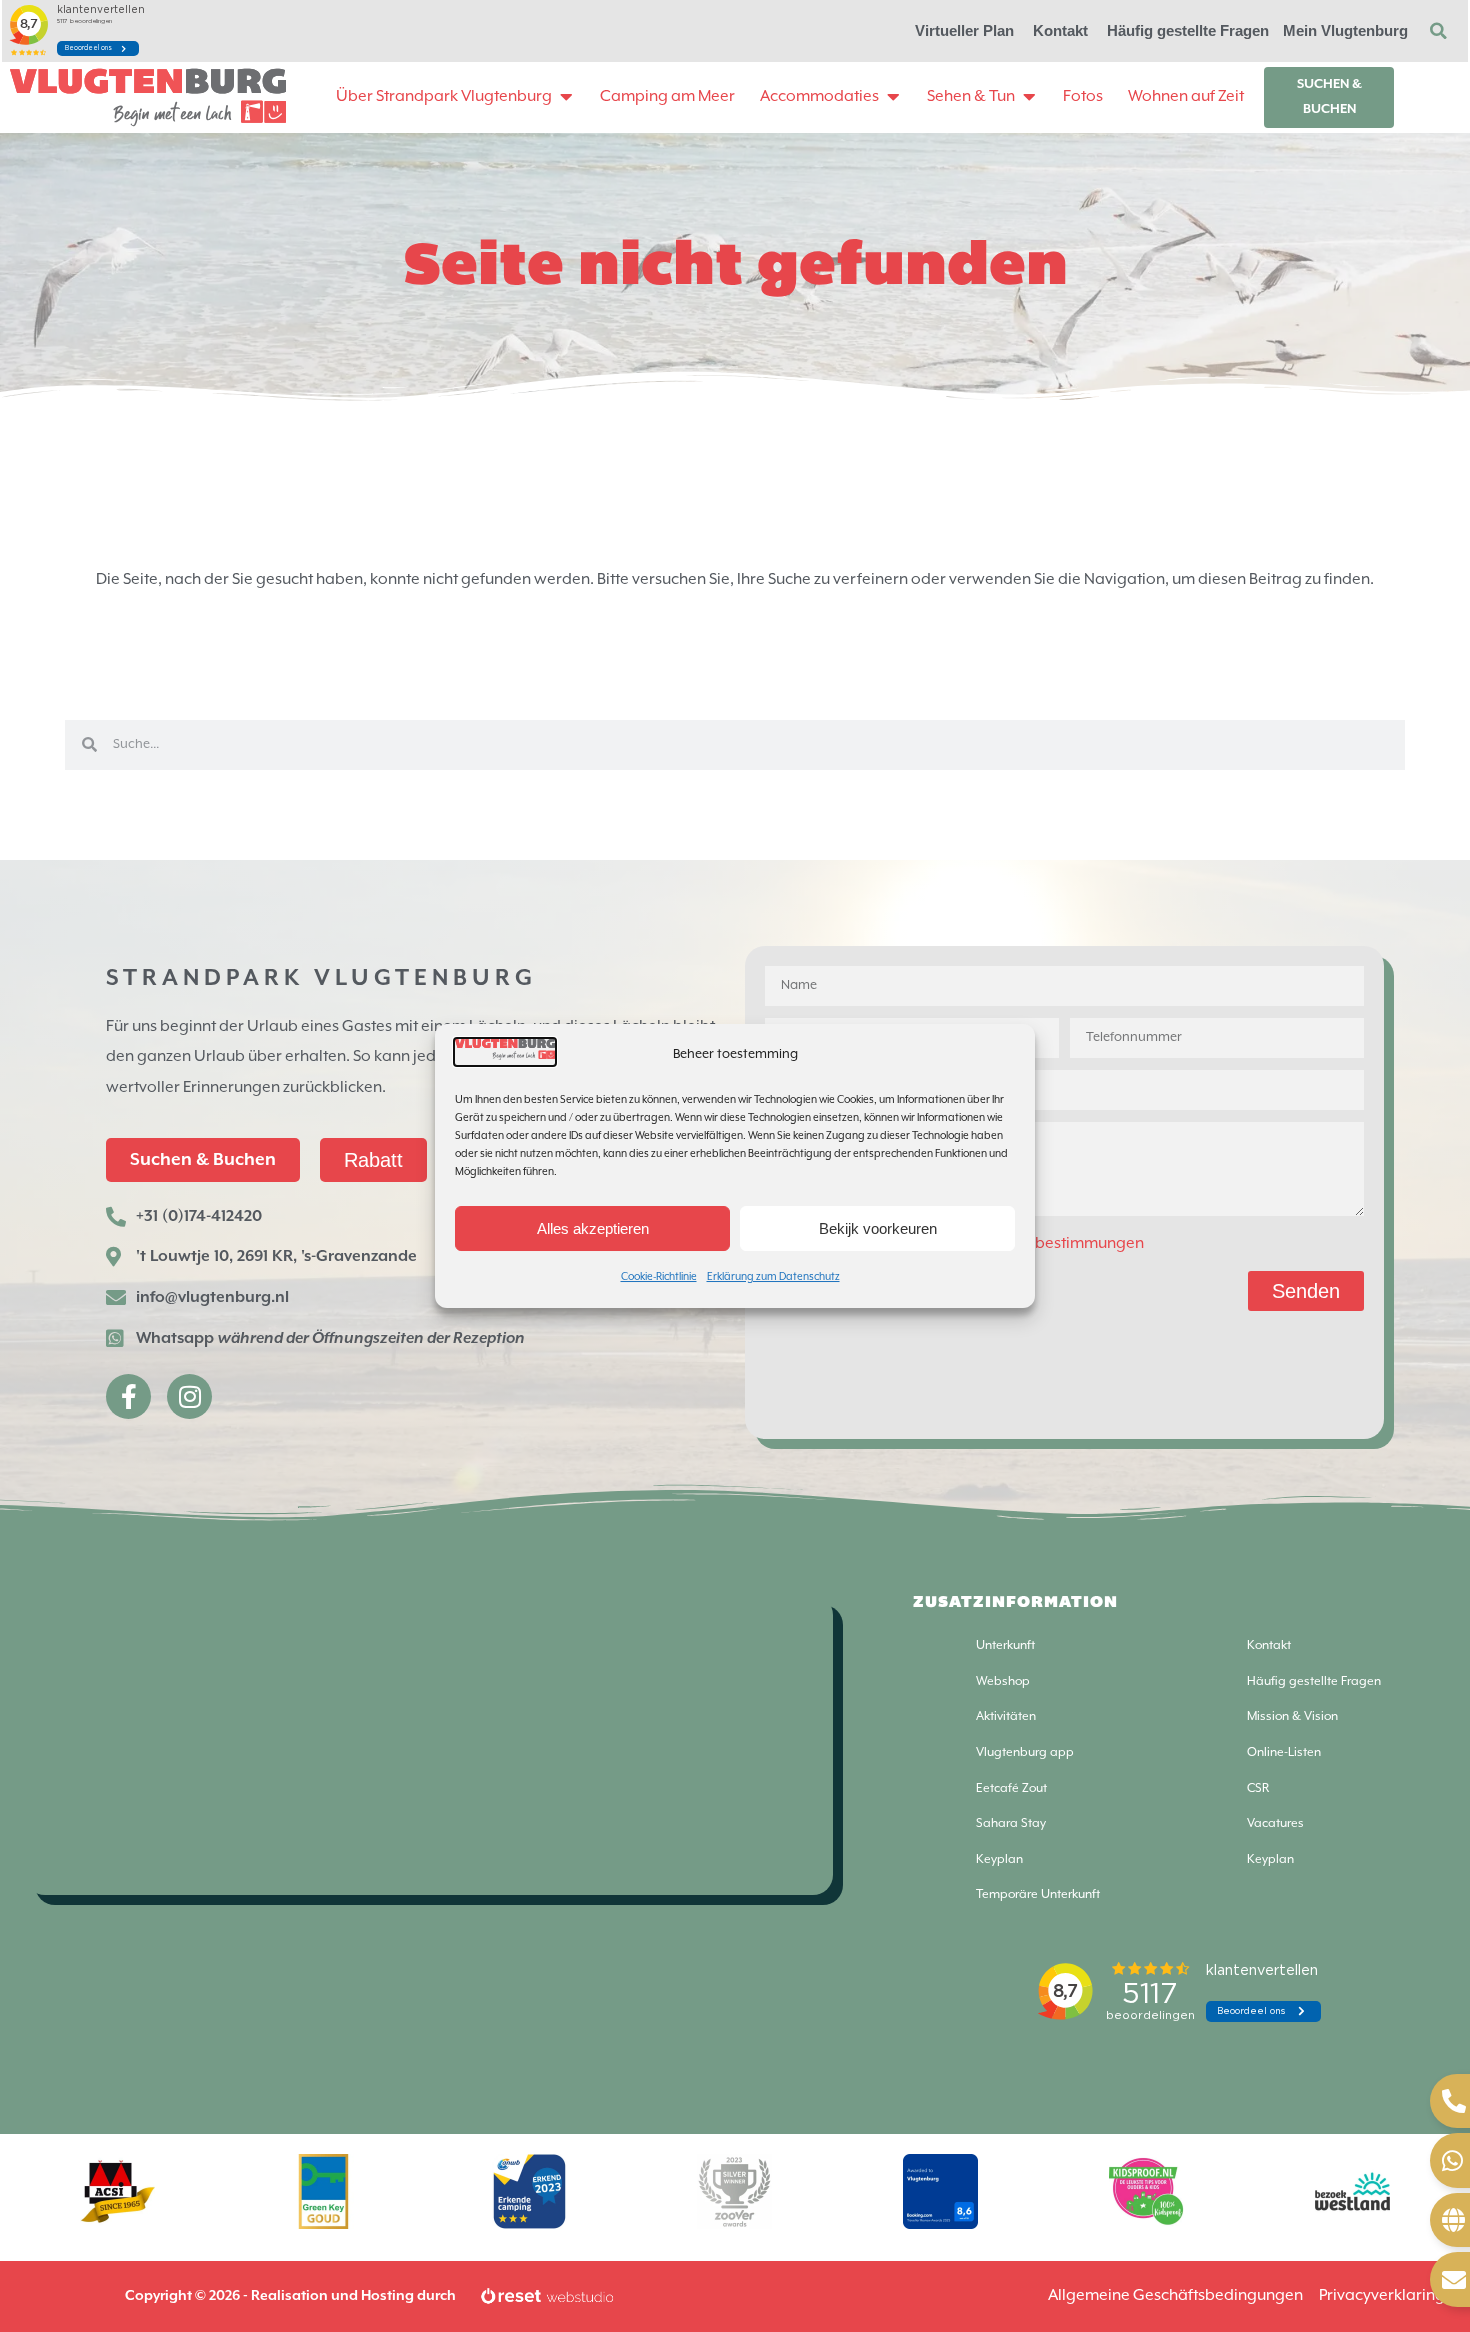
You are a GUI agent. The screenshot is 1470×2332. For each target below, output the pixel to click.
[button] (1438, 31)
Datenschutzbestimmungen (1045, 1244)
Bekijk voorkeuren (878, 1228)
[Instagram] (189, 1396)
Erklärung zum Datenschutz (773, 1277)
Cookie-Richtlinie (659, 1277)
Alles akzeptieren (593, 1228)
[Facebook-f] (128, 1396)
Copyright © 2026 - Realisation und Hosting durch (290, 2296)
